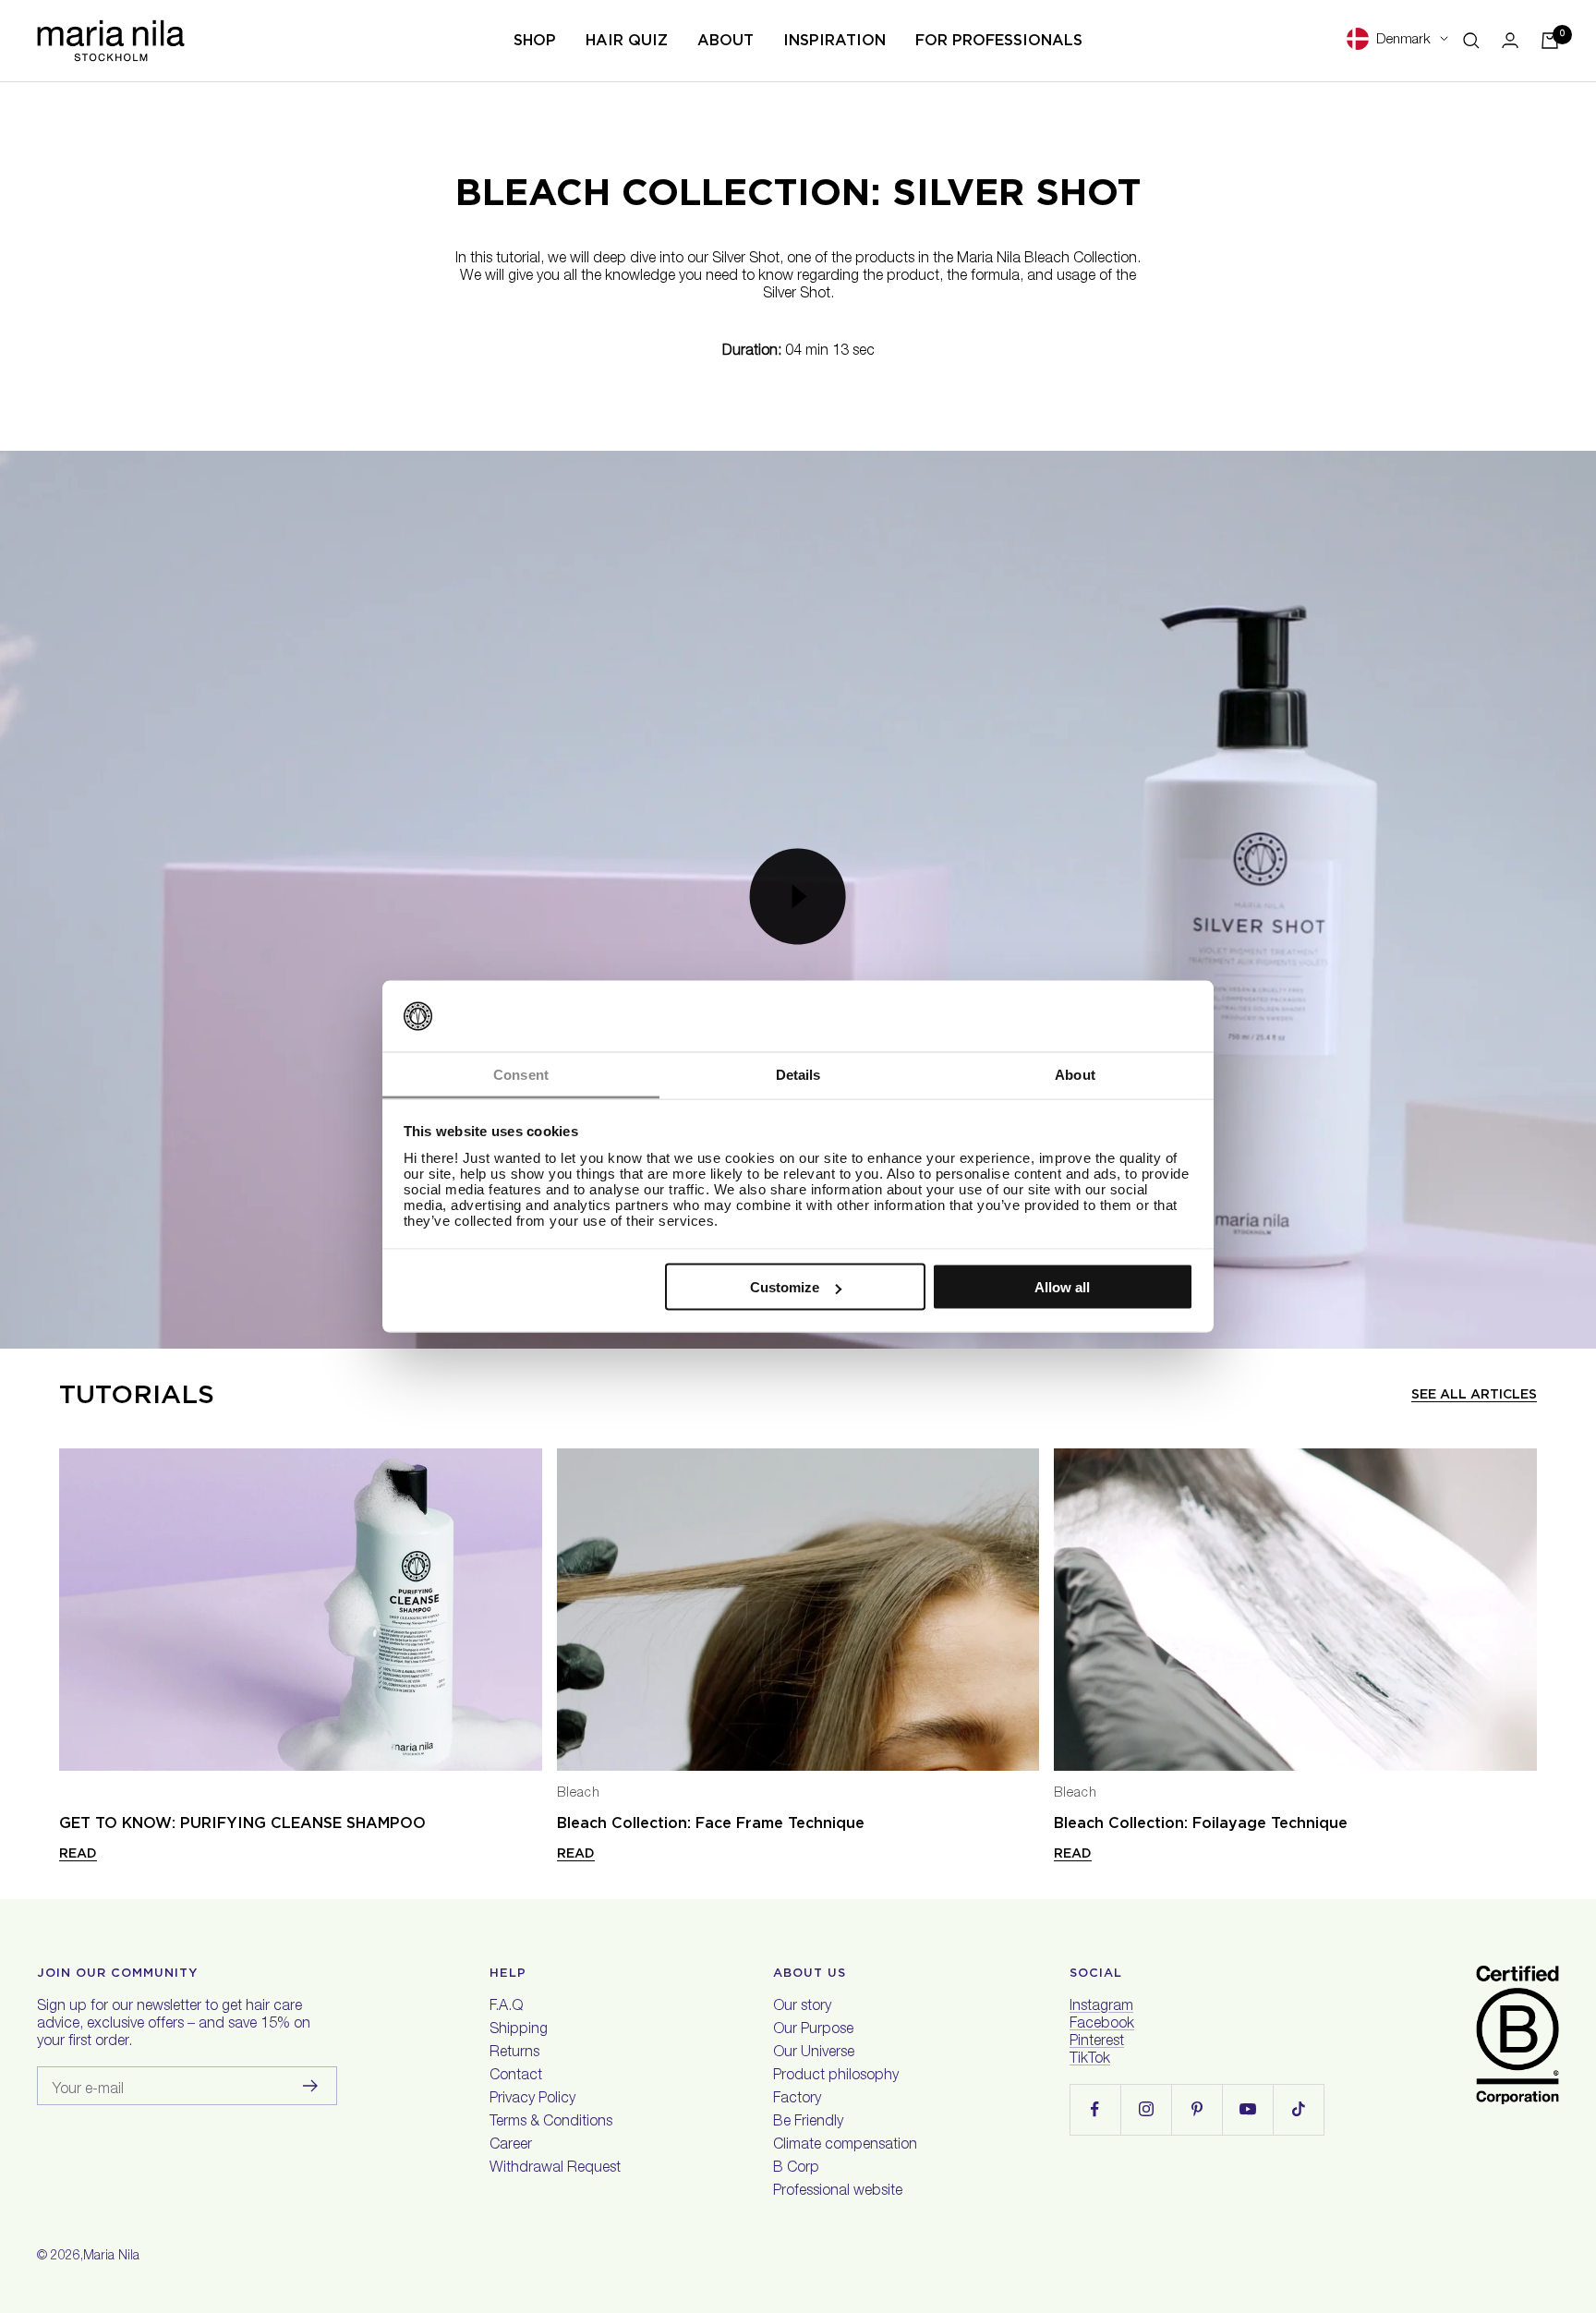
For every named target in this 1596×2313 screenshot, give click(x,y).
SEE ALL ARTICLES (1474, 1394)
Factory (797, 2100)
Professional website (838, 2192)
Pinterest (1097, 2042)
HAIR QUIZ (627, 40)
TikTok (1090, 2060)
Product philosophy (836, 2077)
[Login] (1510, 40)
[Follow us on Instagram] (1146, 2109)
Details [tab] (798, 1074)
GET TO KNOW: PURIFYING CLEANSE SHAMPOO (242, 1823)
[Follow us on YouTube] (1247, 2109)
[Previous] (74, 1610)
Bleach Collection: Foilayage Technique (1201, 1823)
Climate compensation (845, 2146)
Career (511, 2146)
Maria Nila (111, 2257)
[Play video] (798, 896)
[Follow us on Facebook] (1095, 2109)
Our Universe (814, 2053)
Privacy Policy (532, 2100)
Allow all (1062, 1287)
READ (78, 1853)
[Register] (311, 2086)
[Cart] (1550, 41)
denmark (1403, 40)
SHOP (535, 40)
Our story (802, 2007)
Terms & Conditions (551, 2123)
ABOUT (725, 40)
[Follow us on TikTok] (1298, 2109)
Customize (785, 1287)
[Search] (1471, 41)
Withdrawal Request (555, 2169)
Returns (514, 2053)
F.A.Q (506, 2007)
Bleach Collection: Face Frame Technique (711, 1823)
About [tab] (1075, 1074)
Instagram (1101, 2007)
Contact (516, 2077)
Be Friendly (808, 2123)
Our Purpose (813, 2030)
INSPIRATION (834, 40)
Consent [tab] (521, 1074)
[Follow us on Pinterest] (1197, 2109)
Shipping (519, 2030)
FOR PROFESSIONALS (999, 40)
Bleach (579, 1794)
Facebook (1102, 2025)
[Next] (1522, 1610)
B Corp (796, 2169)
